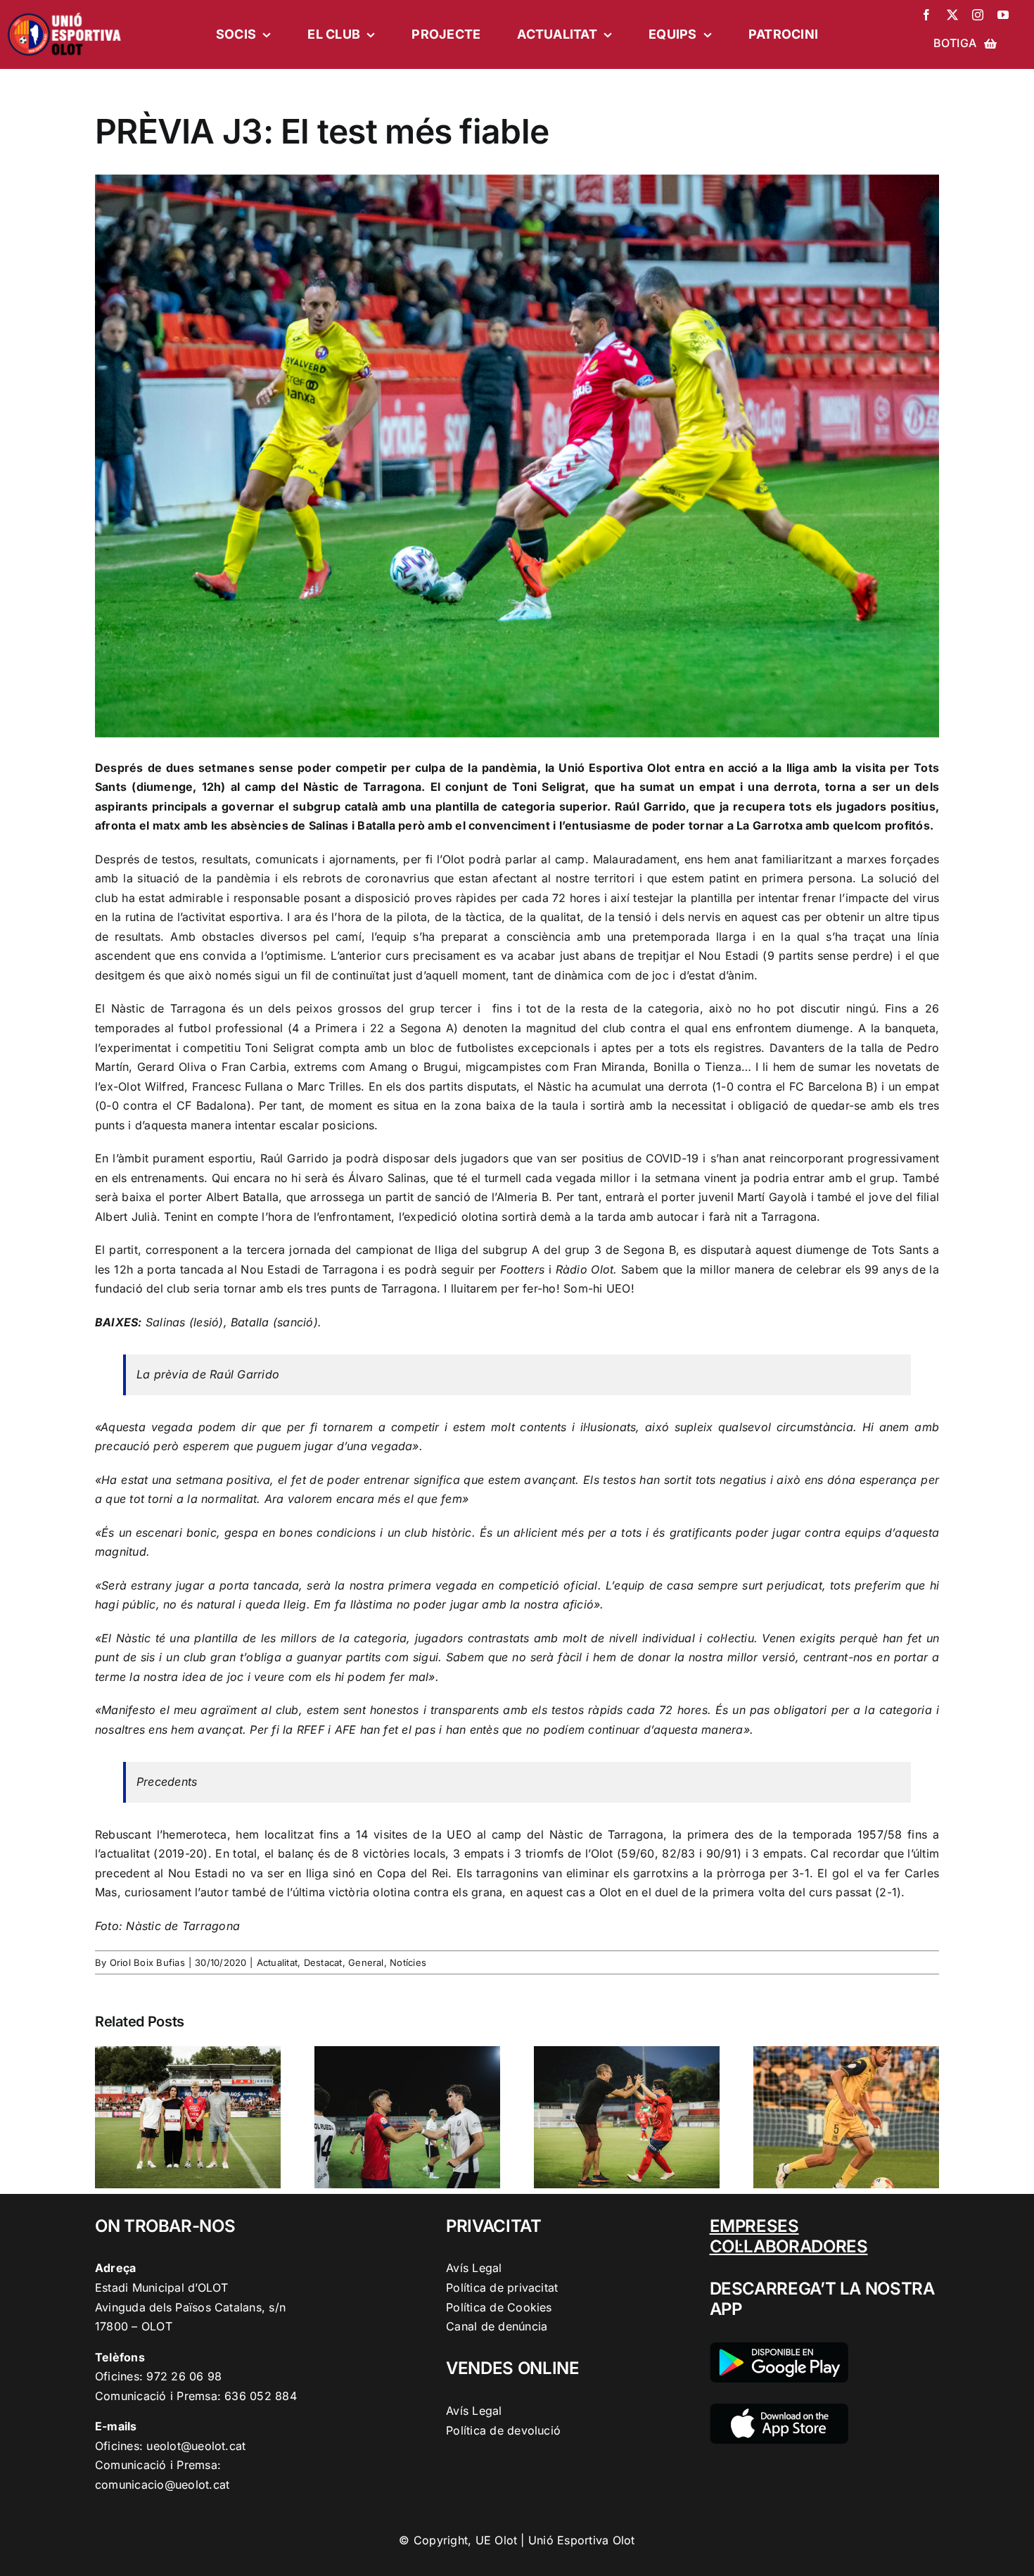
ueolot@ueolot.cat (196, 2446)
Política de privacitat (502, 2288)
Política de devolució (503, 2430)
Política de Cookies (499, 2307)
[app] (779, 2409)
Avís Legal (474, 2268)
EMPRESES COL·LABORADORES (789, 2236)
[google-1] (779, 2348)
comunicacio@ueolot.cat (162, 2485)
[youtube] (1003, 15)
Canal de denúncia (497, 2326)
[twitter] (952, 15)
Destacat (323, 1962)
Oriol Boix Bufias (147, 1962)
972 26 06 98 (184, 2376)
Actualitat (277, 1962)
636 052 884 (261, 2396)
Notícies (408, 1962)
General (366, 1962)
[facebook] (926, 15)
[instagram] (978, 15)
